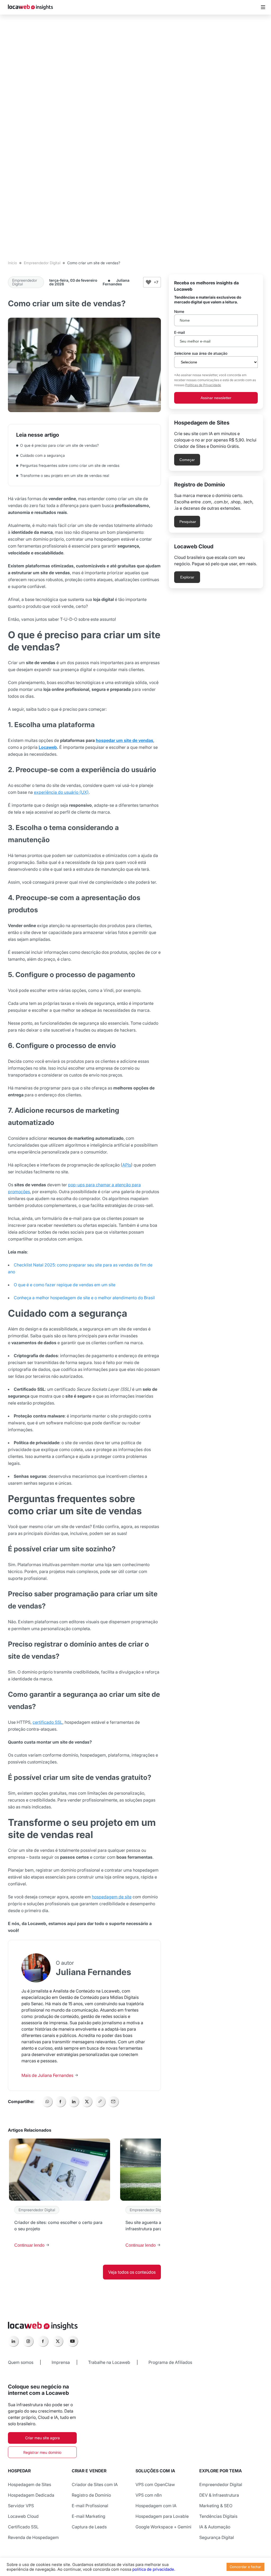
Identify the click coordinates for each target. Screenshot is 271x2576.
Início (12, 263)
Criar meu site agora (42, 2438)
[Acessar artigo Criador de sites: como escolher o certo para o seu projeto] (60, 2196)
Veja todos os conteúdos (132, 2272)
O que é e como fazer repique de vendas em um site (65, 1285)
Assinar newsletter (216, 398)
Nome (179, 312)
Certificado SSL (23, 2527)
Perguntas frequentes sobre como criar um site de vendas (70, 465)
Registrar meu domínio (42, 2452)
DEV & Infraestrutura (219, 2495)
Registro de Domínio (91, 2495)
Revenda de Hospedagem (33, 2537)
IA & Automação (215, 2527)
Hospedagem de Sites (30, 2484)
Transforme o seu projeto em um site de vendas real (65, 475)
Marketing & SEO (216, 2506)
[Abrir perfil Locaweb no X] (58, 2341)
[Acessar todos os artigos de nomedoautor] (36, 1968)
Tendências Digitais (218, 2516)
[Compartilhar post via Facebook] (60, 2101)
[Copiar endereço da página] (100, 2101)
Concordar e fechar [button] (245, 2567)
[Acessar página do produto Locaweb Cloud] (216, 563)
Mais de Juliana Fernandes (48, 2075)
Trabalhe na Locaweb (109, 2362)
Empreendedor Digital (42, 263)
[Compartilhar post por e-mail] (113, 2101)
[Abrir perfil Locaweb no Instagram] (28, 2341)
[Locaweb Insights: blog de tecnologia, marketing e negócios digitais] (30, 7)
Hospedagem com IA (156, 2506)
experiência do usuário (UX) (61, 792)
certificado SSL (48, 1722)
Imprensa (61, 2362)
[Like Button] (148, 282)
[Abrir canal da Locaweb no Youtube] (73, 2341)
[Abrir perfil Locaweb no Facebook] (43, 2341)
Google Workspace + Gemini (163, 2527)
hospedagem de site (112, 1897)
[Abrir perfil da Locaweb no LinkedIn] (13, 2341)
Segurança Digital (217, 2537)
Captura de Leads (89, 2527)
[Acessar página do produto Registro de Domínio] (216, 504)
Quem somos (21, 2362)
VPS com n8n (149, 2495)
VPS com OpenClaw (155, 2484)
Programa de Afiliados (170, 2362)
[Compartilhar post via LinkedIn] (74, 2101)
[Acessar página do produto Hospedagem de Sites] (216, 443)
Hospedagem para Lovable (162, 2516)
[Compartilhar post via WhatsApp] (47, 2101)
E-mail (179, 332)
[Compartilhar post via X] (87, 2101)
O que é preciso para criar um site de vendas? (60, 445)
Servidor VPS (21, 2506)
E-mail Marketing (89, 2516)
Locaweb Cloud (23, 2516)
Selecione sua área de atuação (201, 353)
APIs (127, 1165)
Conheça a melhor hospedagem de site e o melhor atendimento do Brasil (84, 1298)
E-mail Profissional (90, 2506)
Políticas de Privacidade (203, 385)
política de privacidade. (154, 2569)
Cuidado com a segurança (44, 455)
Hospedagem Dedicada (31, 2495)
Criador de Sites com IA (95, 2484)
